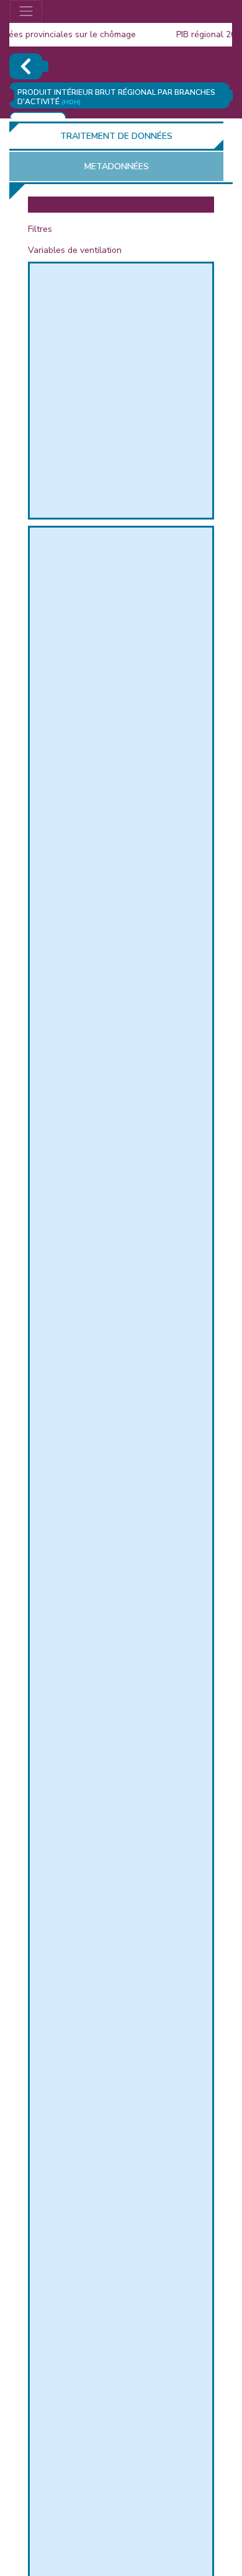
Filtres (40, 229)
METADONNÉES (117, 166)
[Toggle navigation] (26, 11)
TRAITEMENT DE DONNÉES (116, 136)
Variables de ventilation (75, 250)
